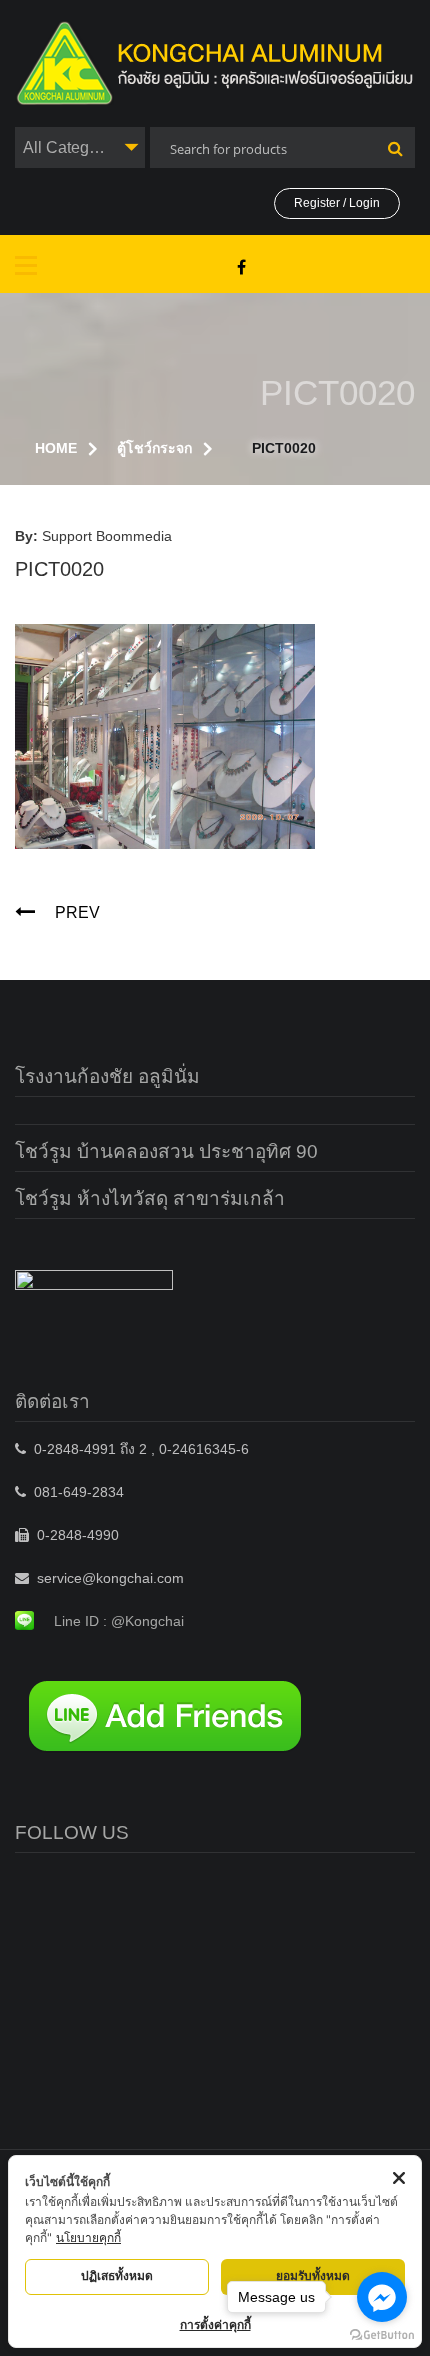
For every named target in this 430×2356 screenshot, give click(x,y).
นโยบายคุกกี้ (88, 2237)
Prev (77, 912)
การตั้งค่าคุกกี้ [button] (215, 2324)
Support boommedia (107, 536)
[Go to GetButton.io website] (382, 2335)
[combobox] (80, 147)
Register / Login (337, 203)
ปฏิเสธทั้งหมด (117, 2275)
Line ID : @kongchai (119, 1621)
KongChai (241, 267)
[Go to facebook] (382, 2297)
